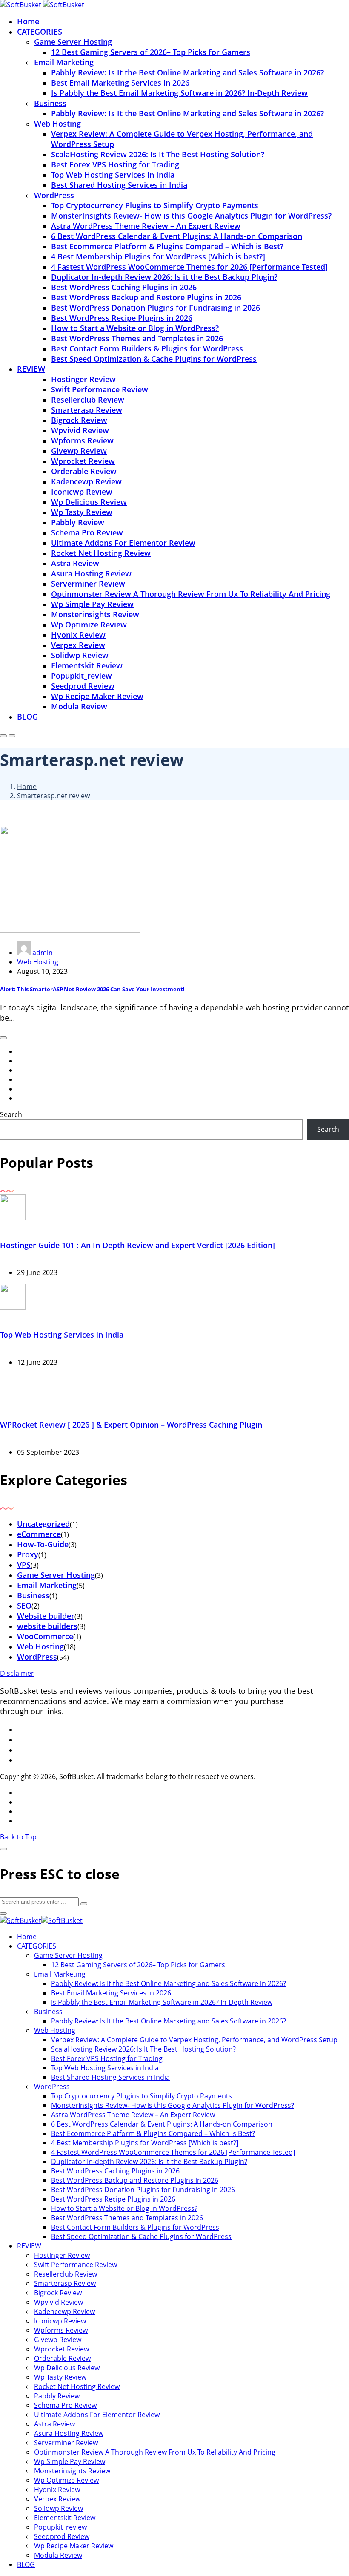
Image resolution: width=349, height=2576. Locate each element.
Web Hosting (57, 124)
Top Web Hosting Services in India (113, 175)
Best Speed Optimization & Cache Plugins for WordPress (154, 359)
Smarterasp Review (87, 410)
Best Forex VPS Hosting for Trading (115, 164)
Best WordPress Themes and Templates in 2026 (137, 338)
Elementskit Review (87, 665)
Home (28, 21)
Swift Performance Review (100, 389)
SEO (24, 1606)
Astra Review (75, 563)
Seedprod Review (83, 686)
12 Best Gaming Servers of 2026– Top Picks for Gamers (151, 52)
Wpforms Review (82, 440)
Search (11, 1114)
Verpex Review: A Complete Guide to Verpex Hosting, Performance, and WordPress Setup (194, 2040)
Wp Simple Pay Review (92, 604)
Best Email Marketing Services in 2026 (120, 83)
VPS (24, 1565)
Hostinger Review (83, 379)
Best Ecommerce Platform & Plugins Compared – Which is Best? (167, 246)
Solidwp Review (80, 655)
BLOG (27, 717)
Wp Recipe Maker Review (97, 696)
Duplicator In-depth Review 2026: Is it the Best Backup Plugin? (164, 277)
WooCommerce (45, 1636)
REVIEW (31, 369)
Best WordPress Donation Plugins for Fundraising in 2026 (156, 308)
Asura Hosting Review (91, 573)
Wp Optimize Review (89, 625)
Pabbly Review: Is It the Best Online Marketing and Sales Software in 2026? (187, 72)
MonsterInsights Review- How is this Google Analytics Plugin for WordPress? (191, 216)
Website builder (46, 1616)
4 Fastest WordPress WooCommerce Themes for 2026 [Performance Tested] (189, 267)
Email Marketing (64, 62)
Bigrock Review (79, 420)
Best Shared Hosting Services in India (119, 185)
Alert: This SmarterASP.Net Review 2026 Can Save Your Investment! (92, 989)
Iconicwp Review (82, 492)
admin (43, 953)
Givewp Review (79, 451)
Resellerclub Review (88, 400)
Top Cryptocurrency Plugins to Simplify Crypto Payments (155, 205)
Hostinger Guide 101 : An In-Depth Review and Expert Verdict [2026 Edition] (137, 1245)
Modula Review (79, 706)
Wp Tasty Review (82, 512)
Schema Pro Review (87, 532)
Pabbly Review (78, 522)
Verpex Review (78, 645)
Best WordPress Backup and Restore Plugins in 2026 (146, 297)
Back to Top (18, 1837)
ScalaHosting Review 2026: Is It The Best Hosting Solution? (158, 154)
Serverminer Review (88, 584)
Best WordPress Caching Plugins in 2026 (124, 287)
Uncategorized (43, 1524)
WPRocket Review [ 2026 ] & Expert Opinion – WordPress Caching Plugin (131, 1425)
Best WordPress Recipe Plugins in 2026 (122, 318)
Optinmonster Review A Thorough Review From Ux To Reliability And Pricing (191, 594)
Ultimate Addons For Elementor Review (123, 543)
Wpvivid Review (80, 430)
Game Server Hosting (73, 42)
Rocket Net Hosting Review (101, 553)
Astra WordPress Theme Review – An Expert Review (146, 226)
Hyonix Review (78, 635)
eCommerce (39, 1534)
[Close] (3, 1849)
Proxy (28, 1554)
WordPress (54, 195)
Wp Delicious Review (89, 502)
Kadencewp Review (86, 481)
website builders (47, 1626)
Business (50, 103)
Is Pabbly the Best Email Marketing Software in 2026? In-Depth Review (179, 93)
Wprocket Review (83, 461)
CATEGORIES (40, 32)
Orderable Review (84, 471)
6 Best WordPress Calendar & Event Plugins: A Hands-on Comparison (177, 236)
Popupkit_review (82, 676)
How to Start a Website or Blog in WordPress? (135, 328)
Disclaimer (17, 1673)
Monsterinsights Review (95, 614)
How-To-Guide (43, 1544)
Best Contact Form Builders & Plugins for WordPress (147, 348)
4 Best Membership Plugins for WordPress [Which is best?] (158, 256)
